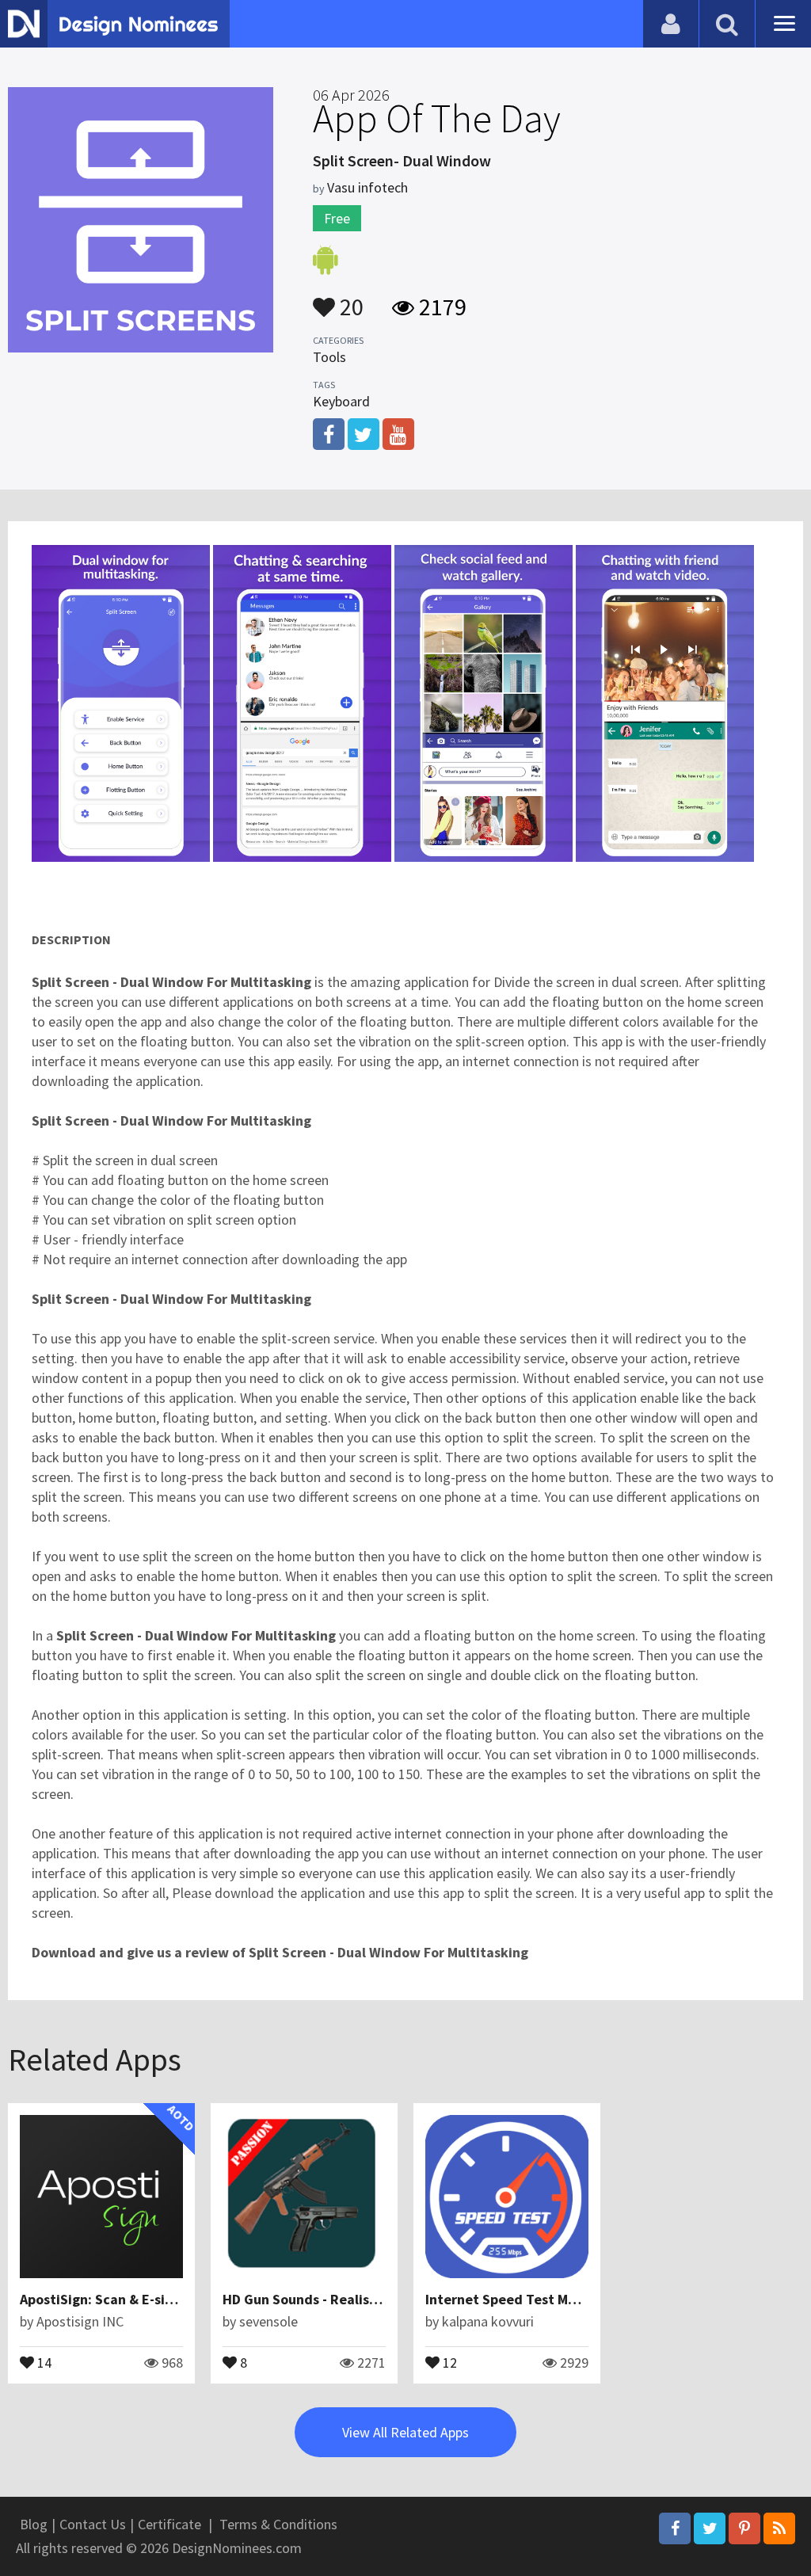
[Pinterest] (744, 2528)
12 (448, 2361)
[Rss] (779, 2528)
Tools (329, 357)
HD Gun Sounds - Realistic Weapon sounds (356, 2299)
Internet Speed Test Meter (510, 2299)
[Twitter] (710, 2528)
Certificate (169, 2524)
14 (43, 2361)
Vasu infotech (367, 187)
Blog (34, 2524)
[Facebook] (675, 2528)
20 (349, 299)
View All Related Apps (405, 2432)
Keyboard (341, 401)
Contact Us (93, 2524)
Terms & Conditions (278, 2524)
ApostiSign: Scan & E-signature (118, 2299)
